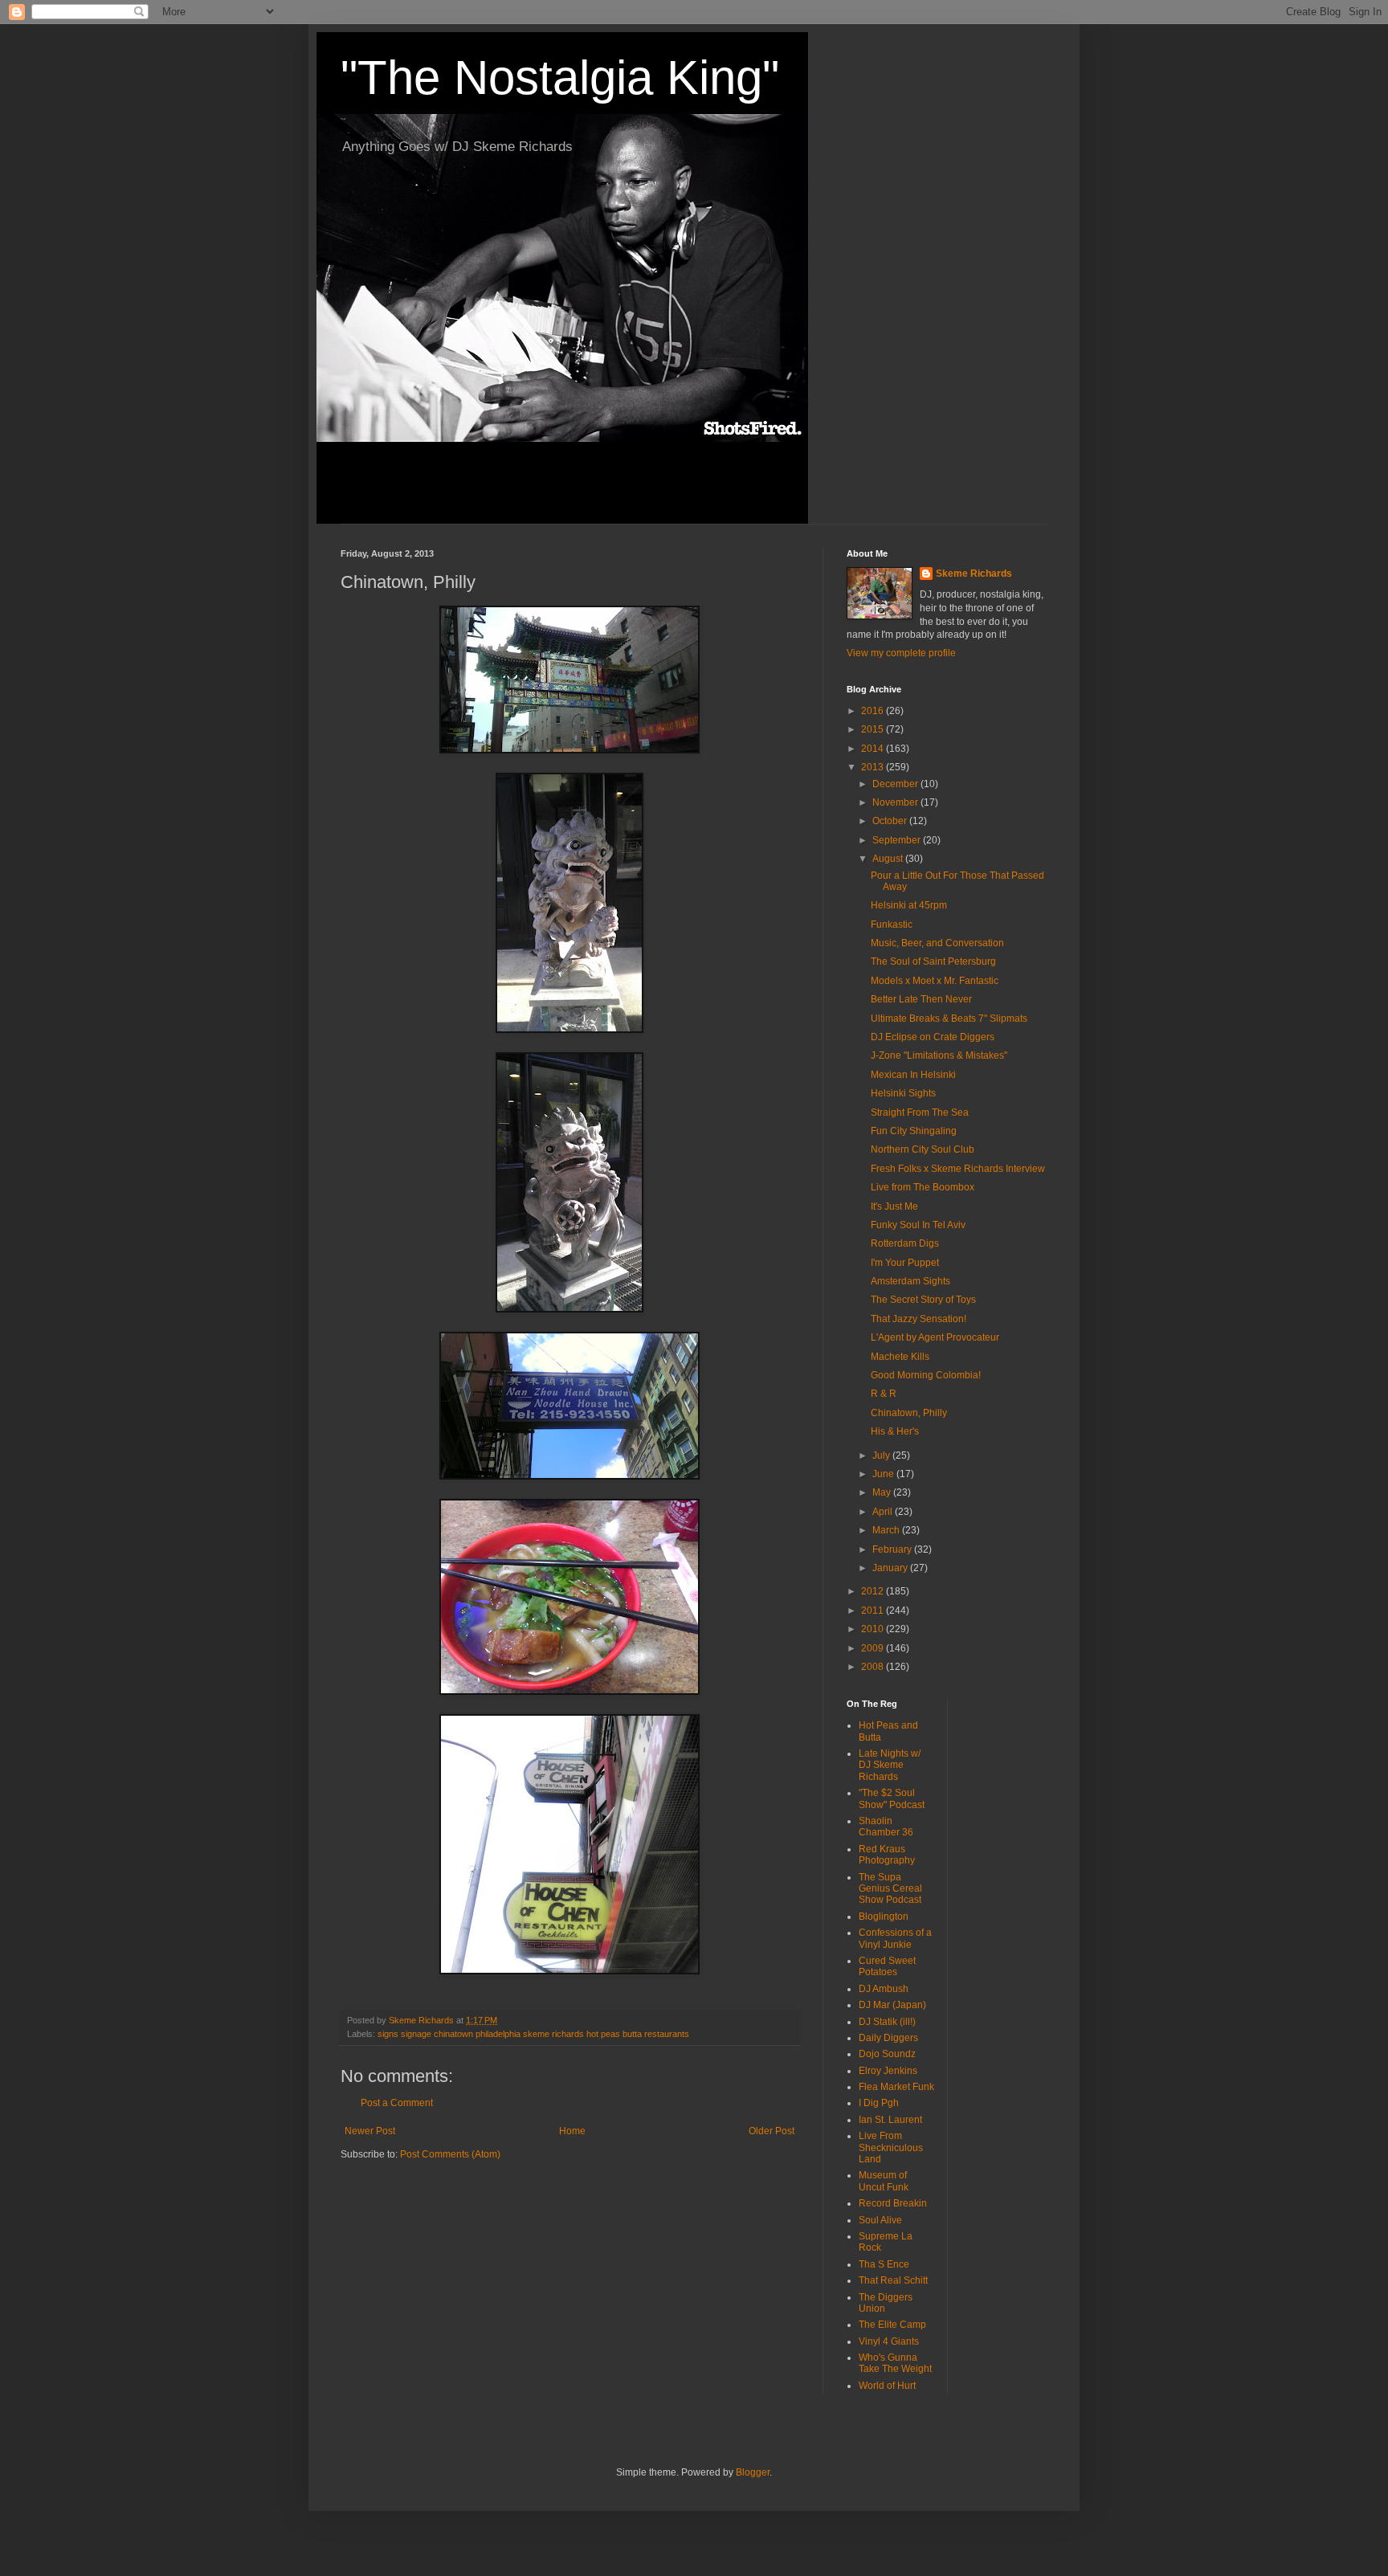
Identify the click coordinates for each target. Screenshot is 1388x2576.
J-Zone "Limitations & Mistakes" (939, 1055)
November (896, 802)
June (884, 1474)
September (898, 840)
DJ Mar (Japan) (892, 2005)
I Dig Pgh (879, 2103)
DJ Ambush (884, 1989)
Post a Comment (397, 2103)
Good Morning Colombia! (926, 1375)
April (884, 1512)
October (891, 821)
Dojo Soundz (887, 2054)
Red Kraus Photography (887, 1855)
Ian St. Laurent (890, 2120)
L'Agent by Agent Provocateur (935, 1337)
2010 (874, 1629)
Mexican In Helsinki (913, 1075)
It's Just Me (894, 1206)
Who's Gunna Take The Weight (895, 2363)
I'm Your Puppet (905, 1263)
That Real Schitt (893, 2280)
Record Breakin (893, 2203)
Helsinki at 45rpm (909, 905)
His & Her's (895, 1431)
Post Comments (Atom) (450, 2154)
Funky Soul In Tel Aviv (918, 1225)
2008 (874, 1667)
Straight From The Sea (920, 1112)
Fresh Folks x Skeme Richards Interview (958, 1169)
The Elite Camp (892, 2325)
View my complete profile (901, 653)
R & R (884, 1394)
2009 (874, 1648)
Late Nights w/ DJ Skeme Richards (890, 1765)
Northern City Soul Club (923, 1149)
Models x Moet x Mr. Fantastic (935, 981)
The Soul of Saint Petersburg (933, 961)
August (889, 859)
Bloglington (884, 1917)
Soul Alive (880, 2220)
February (893, 1549)
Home (572, 2131)
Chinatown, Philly (909, 1413)
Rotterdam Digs (905, 1243)
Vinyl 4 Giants (889, 2341)
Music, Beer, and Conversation (937, 943)
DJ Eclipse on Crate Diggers (933, 1037)
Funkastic (892, 925)
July (882, 1455)
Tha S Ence (884, 2264)
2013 (874, 767)
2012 (874, 1591)
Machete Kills (900, 1357)
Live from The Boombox (923, 1187)
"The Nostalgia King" (560, 78)
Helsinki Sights (903, 1093)
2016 (874, 711)
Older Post (772, 2131)
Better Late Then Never (921, 999)
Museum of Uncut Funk (884, 2181)
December (896, 784)
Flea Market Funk (896, 2087)
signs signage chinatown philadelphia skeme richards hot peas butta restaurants (533, 2034)
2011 (874, 1611)
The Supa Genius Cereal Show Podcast (890, 1889)
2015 (874, 729)
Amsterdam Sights (910, 1281)
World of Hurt (887, 2386)
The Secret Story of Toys (923, 1300)
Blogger (753, 2472)
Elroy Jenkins (888, 2071)
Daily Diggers (888, 2038)
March (887, 1530)
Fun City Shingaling (914, 1131)
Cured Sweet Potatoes (887, 1966)
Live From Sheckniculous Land (891, 2147)
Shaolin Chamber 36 (886, 1827)
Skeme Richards (974, 574)
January (891, 1568)
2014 (874, 749)
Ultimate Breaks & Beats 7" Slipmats (949, 1019)
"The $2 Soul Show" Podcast (892, 1798)
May (883, 1492)
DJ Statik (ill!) (887, 2022)
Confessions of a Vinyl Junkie (895, 1938)
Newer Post (370, 2131)
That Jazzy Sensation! (919, 1319)
